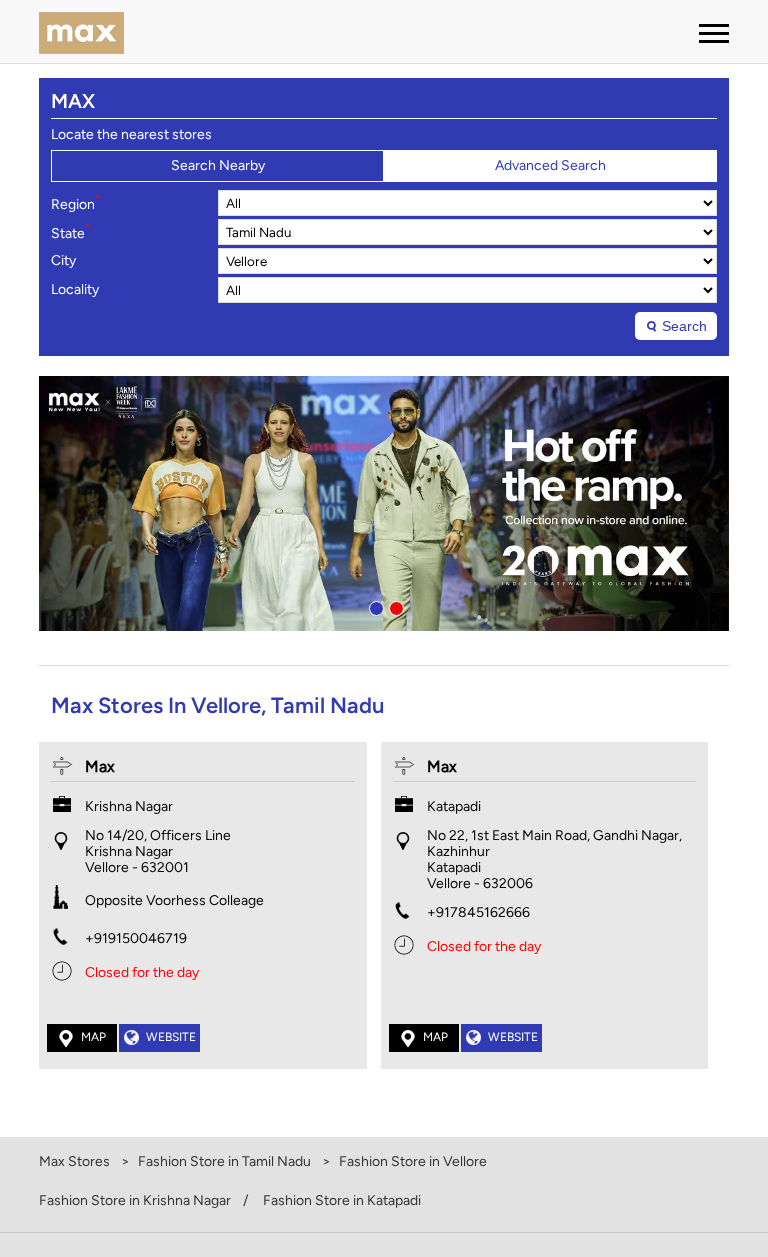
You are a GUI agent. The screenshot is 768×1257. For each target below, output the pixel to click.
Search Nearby (218, 165)
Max (100, 766)
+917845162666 (478, 912)
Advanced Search (550, 165)
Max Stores (76, 1161)
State (71, 232)
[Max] (81, 35)
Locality (75, 290)
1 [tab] (374, 606)
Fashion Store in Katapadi (342, 1201)
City (63, 261)
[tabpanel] (384, 503)
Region (76, 203)
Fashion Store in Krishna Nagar (135, 1201)
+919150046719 (136, 938)
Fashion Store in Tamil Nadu (224, 1161)
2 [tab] (394, 606)
